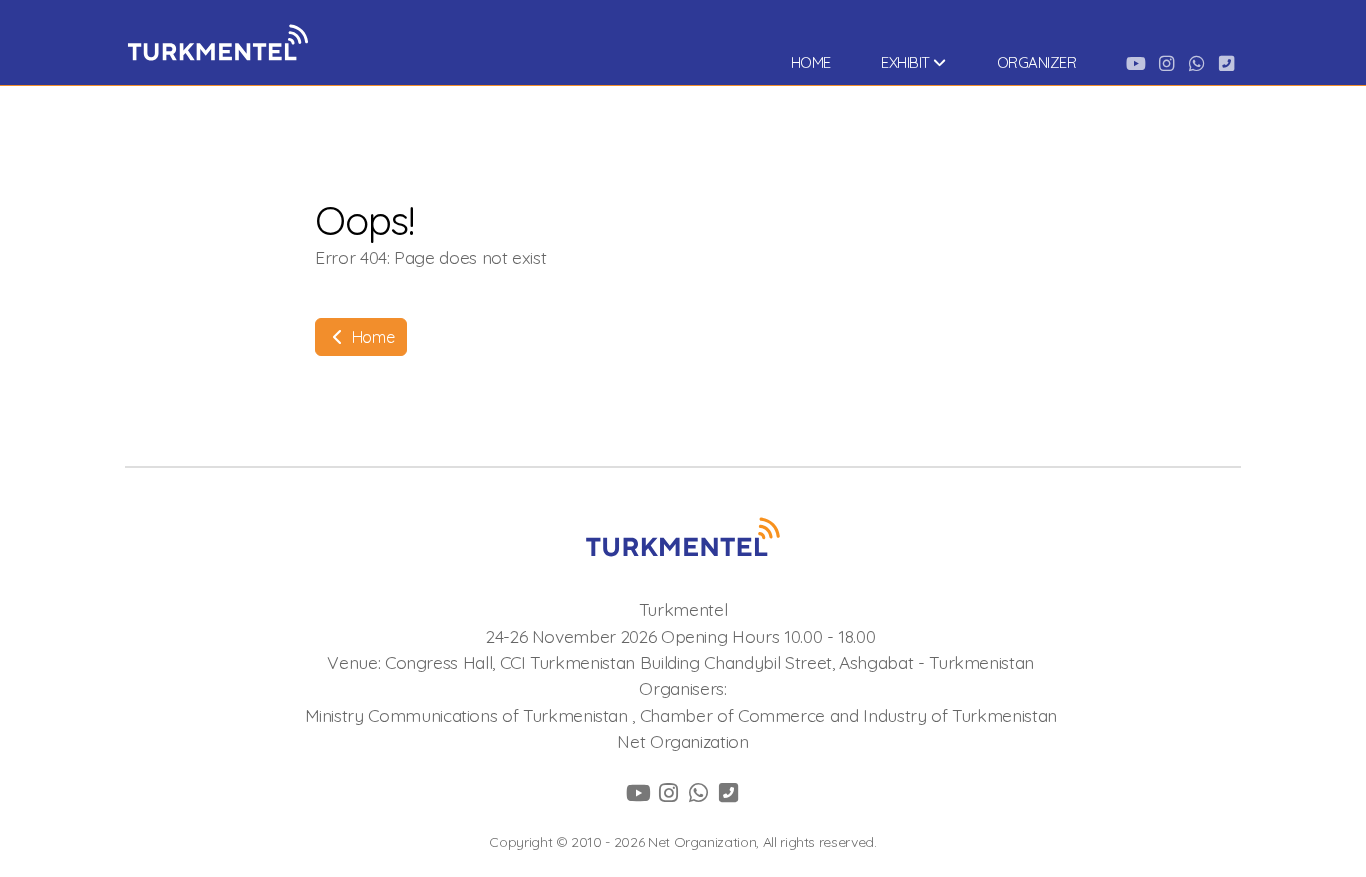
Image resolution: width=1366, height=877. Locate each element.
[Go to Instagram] (1166, 63)
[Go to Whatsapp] (1196, 63)
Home (371, 337)
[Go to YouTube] (1136, 63)
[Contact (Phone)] (1226, 63)
